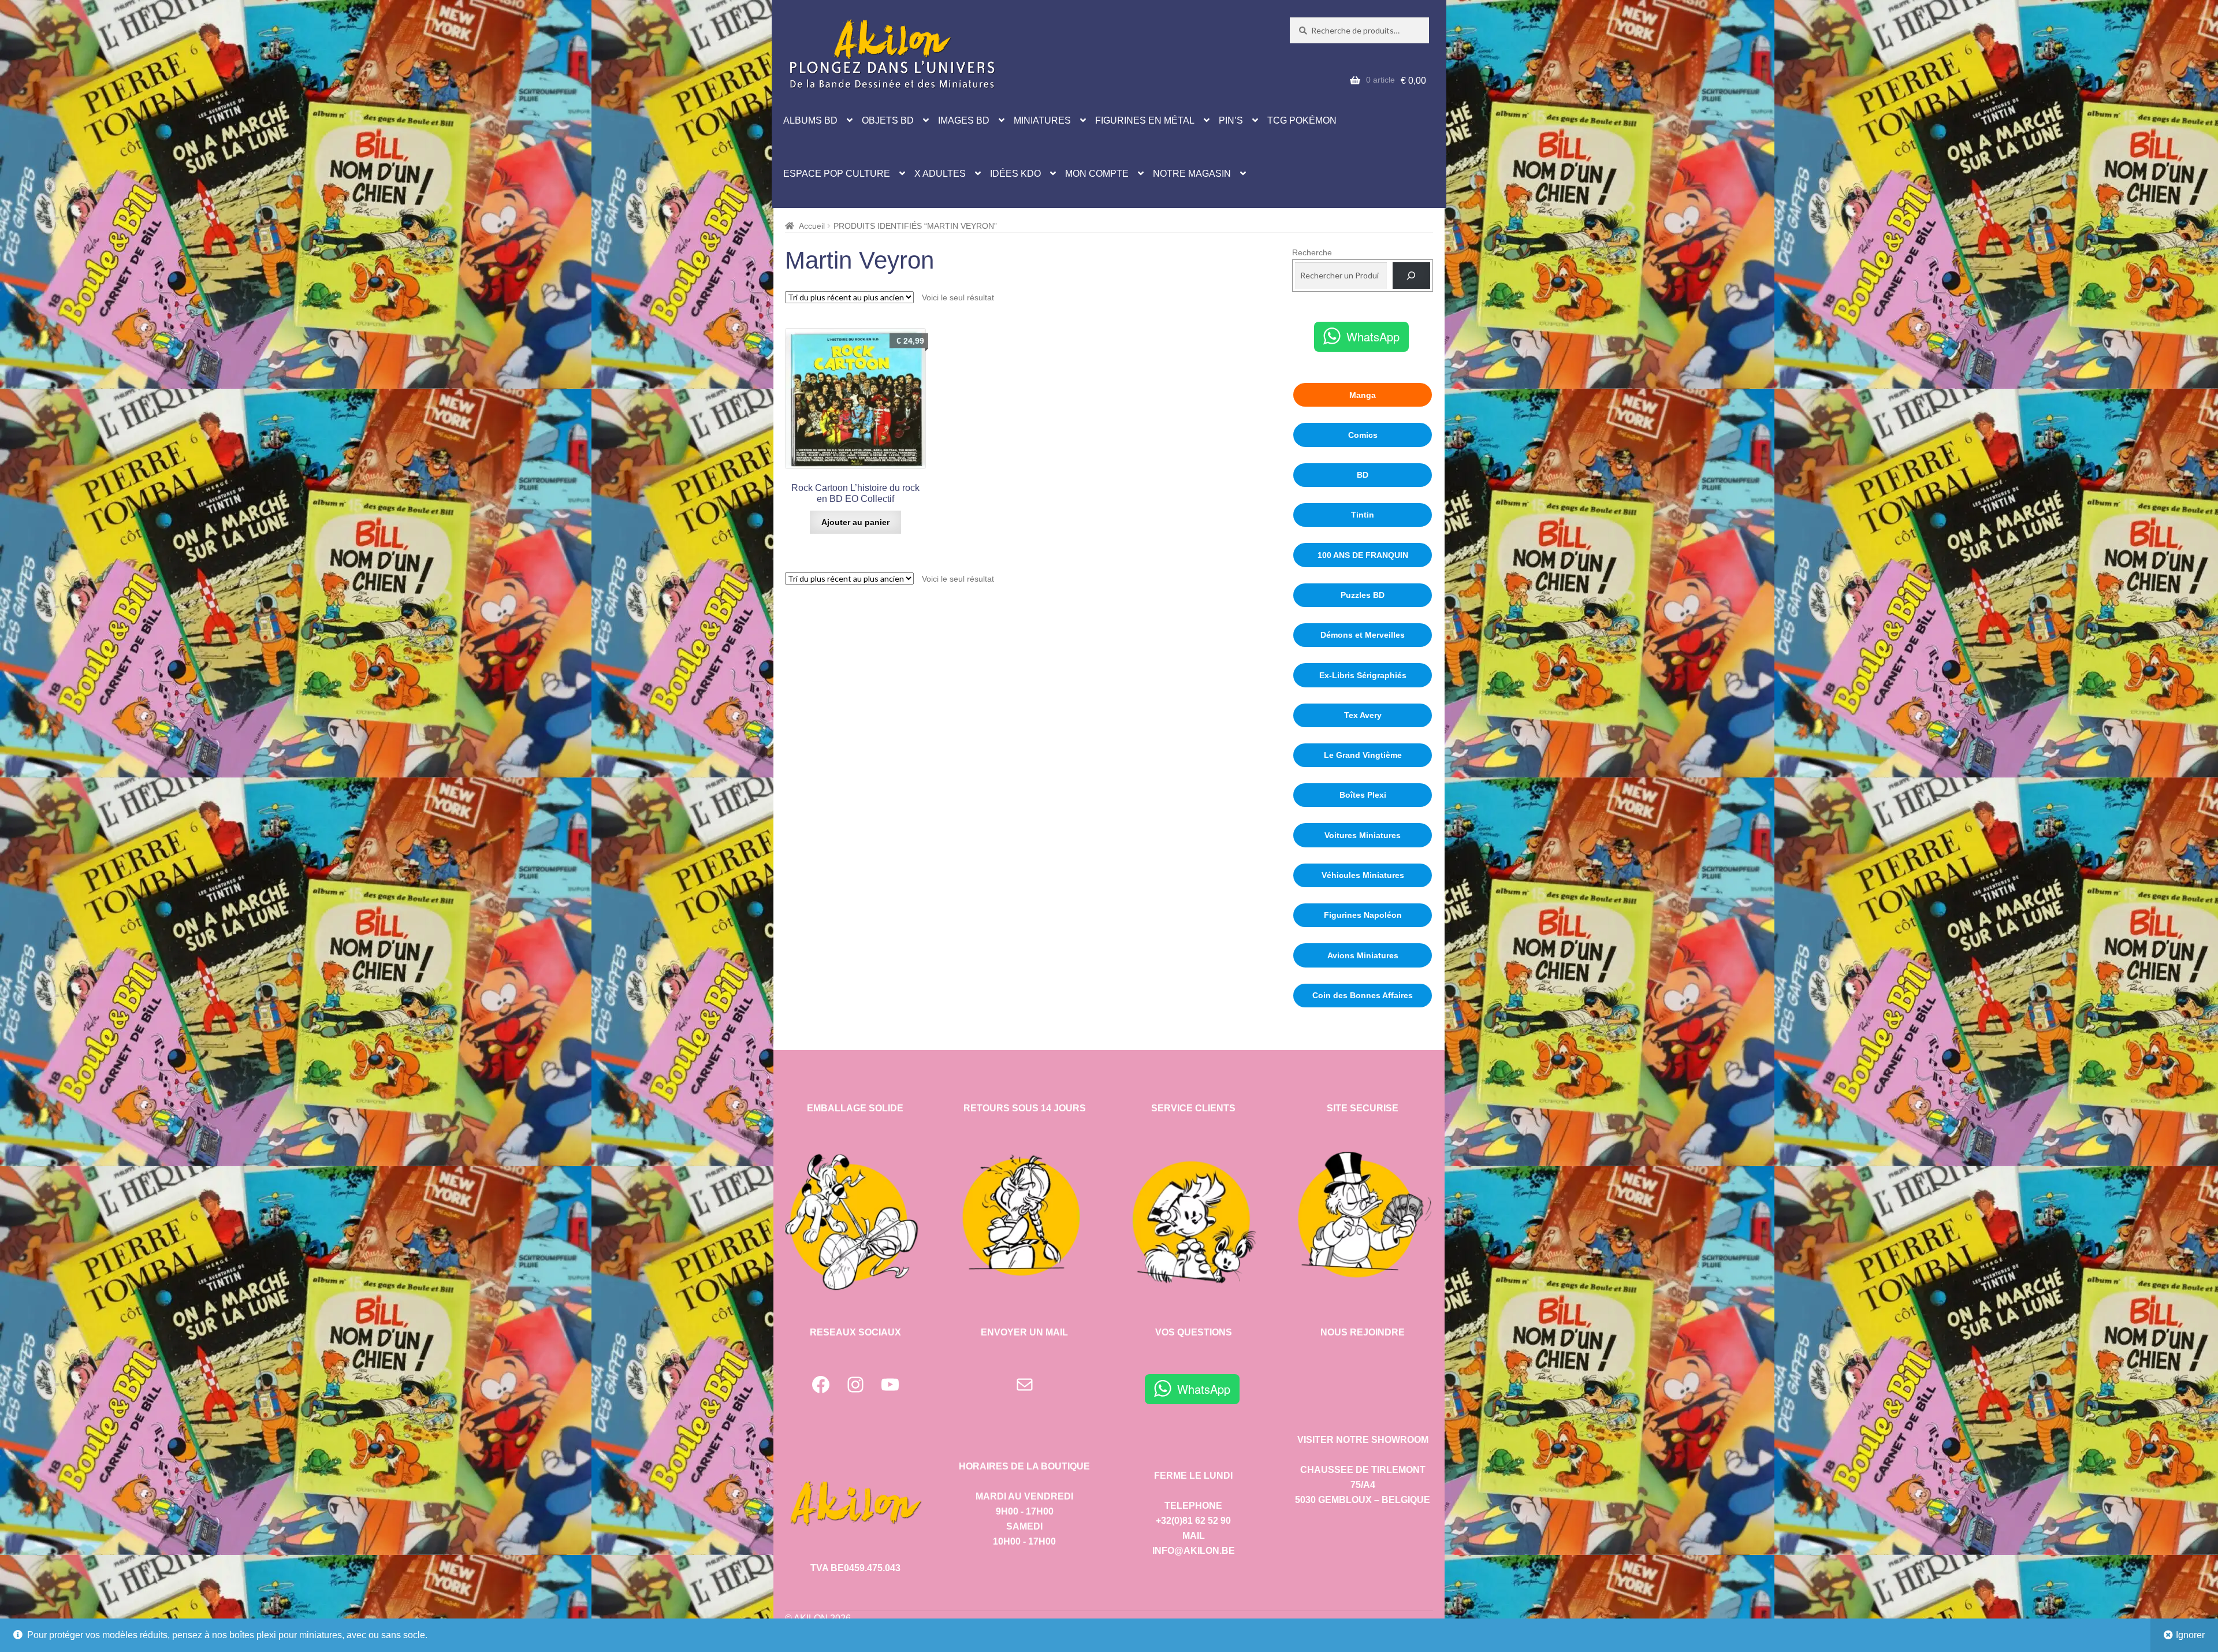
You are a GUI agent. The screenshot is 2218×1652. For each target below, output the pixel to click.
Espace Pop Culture (837, 174)
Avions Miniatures (1363, 955)
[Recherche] (1411, 276)
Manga (1363, 395)
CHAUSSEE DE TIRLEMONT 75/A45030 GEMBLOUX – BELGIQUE (1363, 1485)
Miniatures (1042, 120)
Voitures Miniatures (1363, 835)
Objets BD (888, 120)
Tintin (1363, 515)
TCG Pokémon (1302, 120)
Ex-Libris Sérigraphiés (1363, 675)
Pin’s (1231, 120)
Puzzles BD (1363, 595)
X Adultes (940, 174)
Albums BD (810, 120)
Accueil (812, 226)
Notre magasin (1192, 174)
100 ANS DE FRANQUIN (1363, 555)
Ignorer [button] (2190, 1635)
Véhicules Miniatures (1363, 875)
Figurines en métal (1145, 120)
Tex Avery (1363, 715)
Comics (1363, 435)
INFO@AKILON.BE (1194, 1551)
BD (1363, 475)
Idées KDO (1015, 174)
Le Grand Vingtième (1363, 755)
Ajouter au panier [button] (855, 522)
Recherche (1312, 252)
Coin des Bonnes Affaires (1363, 995)
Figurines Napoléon (1363, 915)
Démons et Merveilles (1363, 635)
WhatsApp (1373, 336)
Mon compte (1097, 174)
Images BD (964, 120)
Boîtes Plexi (1363, 795)
